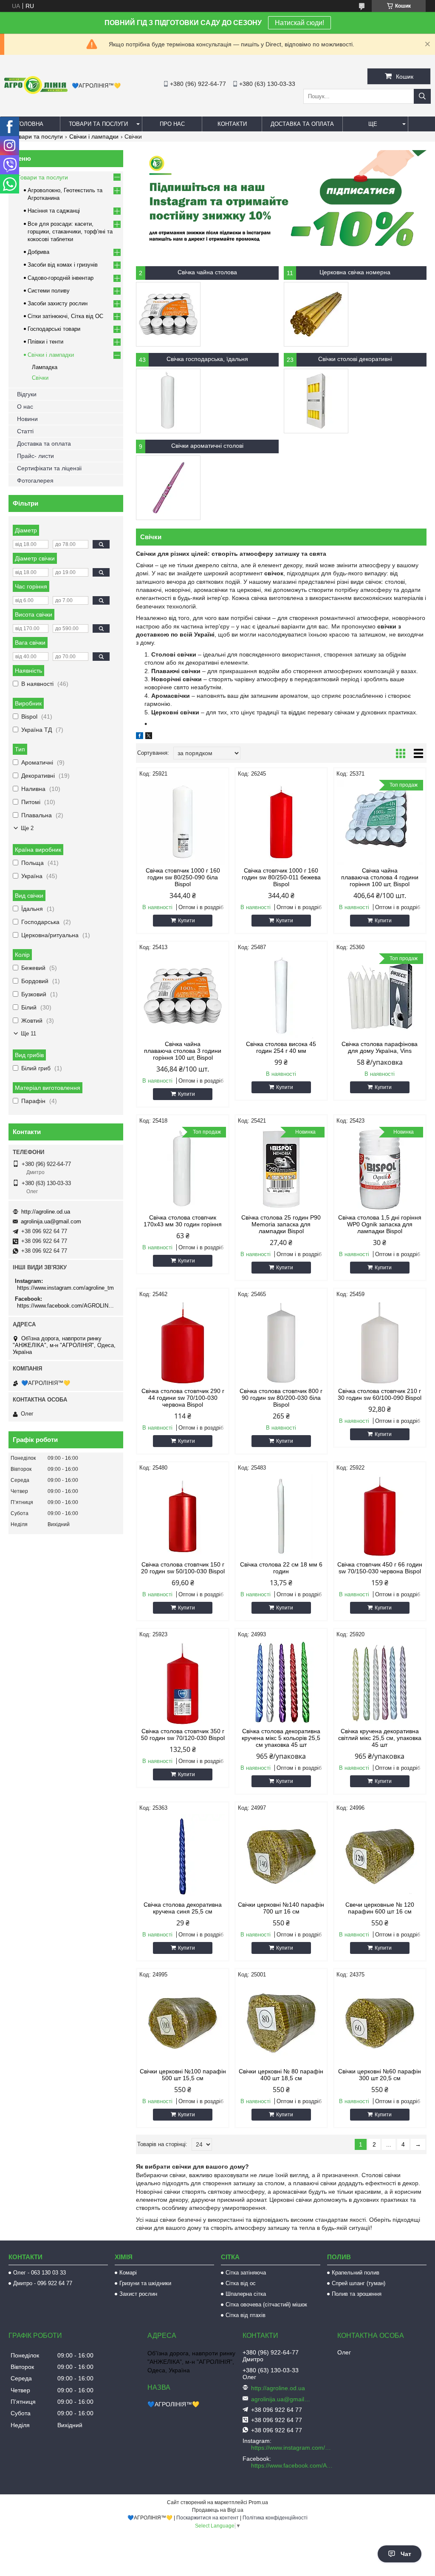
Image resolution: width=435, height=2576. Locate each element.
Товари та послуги (98, 124)
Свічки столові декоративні (355, 359)
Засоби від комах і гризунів (63, 265)
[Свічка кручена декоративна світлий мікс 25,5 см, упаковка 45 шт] (380, 1683)
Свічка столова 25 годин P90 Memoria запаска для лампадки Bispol (281, 1224)
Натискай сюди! (299, 23)
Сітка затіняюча (246, 2273)
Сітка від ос (241, 2283)
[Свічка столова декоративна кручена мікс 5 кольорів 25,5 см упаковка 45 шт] (281, 1683)
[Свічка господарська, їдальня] (168, 401)
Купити (186, 921)
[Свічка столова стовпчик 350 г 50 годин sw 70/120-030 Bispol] (183, 1683)
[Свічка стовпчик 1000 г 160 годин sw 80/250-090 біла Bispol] (183, 822)
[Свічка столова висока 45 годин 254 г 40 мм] (281, 996)
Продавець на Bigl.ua (218, 2510)
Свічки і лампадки (94, 136)
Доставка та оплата (302, 124)
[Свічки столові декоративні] (316, 401)
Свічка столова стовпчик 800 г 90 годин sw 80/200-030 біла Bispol (281, 1398)
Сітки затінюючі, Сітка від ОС (65, 316)
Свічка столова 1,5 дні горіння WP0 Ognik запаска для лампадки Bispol (380, 1224)
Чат (406, 2554)
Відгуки (27, 394)
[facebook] (140, 737)
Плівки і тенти (45, 342)
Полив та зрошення (357, 2294)
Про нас (172, 124)
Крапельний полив (356, 2273)
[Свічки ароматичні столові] (168, 488)
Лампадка (45, 367)
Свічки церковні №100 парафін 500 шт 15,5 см (183, 2075)
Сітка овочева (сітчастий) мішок (266, 2304)
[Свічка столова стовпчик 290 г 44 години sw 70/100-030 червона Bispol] (183, 1343)
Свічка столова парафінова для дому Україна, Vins (380, 1047)
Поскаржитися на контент (208, 2518)
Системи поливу (49, 291)
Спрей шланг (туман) (359, 2283)
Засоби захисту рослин (58, 303)
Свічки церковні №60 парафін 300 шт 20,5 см (380, 2075)
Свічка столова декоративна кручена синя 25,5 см (183, 1908)
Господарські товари (54, 329)
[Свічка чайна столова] (168, 314)
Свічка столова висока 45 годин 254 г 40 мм (281, 1047)
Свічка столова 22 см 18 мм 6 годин (281, 1568)
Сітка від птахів (246, 2315)
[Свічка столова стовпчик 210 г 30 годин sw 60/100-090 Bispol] (380, 1343)
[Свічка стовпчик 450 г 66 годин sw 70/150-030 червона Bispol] (380, 1516)
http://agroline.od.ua (46, 1212)
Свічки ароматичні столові (207, 446)
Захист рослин (138, 2294)
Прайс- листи (35, 456)
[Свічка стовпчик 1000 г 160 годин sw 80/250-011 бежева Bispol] (281, 822)
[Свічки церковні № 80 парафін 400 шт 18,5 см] (281, 2023)
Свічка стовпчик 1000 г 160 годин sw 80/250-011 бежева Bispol (281, 877)
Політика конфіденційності (275, 2518)
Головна (30, 124)
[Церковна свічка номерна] (316, 314)
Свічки (40, 378)
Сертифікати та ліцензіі (49, 468)
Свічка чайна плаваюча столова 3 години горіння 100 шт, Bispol (183, 1051)
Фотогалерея (35, 481)
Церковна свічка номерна (355, 272)
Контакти (232, 124)
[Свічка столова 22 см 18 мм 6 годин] (281, 1516)
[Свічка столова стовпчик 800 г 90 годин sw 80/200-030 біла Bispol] (281, 1343)
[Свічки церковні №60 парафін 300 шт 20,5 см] (380, 2023)
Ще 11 (28, 1034)
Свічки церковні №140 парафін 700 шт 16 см (281, 1908)
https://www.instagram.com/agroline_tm (65, 1288)
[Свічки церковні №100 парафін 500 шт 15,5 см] (183, 2023)
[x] (149, 737)
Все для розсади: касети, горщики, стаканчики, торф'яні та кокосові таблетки (70, 232)
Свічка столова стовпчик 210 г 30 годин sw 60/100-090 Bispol (380, 1394)
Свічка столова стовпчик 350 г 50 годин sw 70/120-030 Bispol (183, 1734)
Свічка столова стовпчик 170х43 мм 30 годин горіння (183, 1221)
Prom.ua (258, 2502)
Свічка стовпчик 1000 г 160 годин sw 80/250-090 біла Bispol (183, 877)
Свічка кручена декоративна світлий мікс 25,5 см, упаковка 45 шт (380, 1738)
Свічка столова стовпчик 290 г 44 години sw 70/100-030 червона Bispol (183, 1398)
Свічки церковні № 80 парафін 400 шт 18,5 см (281, 2075)
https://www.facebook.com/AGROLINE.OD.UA (67, 1306)
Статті (25, 431)
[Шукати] (422, 96)
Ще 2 (27, 828)
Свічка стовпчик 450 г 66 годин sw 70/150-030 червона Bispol (380, 1568)
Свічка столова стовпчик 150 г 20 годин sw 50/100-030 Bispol (183, 1568)
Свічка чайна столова (207, 272)
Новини (27, 419)
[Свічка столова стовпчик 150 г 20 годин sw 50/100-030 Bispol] (183, 1516)
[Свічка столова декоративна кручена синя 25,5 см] (183, 1857)
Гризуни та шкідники (145, 2283)
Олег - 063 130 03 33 (40, 2273)
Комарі (128, 2273)
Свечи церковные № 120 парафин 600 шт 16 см (380, 1908)
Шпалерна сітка (246, 2294)
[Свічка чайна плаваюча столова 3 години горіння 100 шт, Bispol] (183, 996)
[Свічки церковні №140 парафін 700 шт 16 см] (281, 1857)
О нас (25, 407)
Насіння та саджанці (54, 211)
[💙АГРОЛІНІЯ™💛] (36, 92)
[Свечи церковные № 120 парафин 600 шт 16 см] (380, 1857)
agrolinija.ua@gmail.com (51, 1221)
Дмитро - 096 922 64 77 (43, 2283)
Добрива (38, 252)
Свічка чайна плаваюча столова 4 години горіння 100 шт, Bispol (380, 877)
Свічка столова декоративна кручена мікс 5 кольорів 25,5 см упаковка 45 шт (281, 1738)
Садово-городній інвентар (61, 278)
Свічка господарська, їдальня (207, 359)
